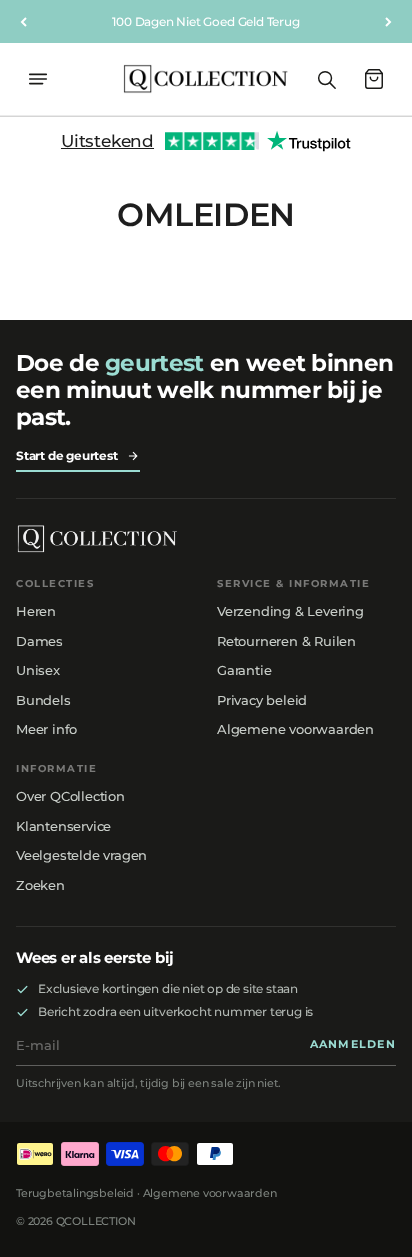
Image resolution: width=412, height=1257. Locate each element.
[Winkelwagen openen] (374, 79)
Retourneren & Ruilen (286, 641)
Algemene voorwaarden (295, 729)
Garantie (244, 670)
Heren (36, 611)
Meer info (46, 729)
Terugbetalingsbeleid (75, 1193)
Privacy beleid (262, 700)
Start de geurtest (67, 455)
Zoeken (40, 885)
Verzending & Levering (290, 611)
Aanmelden (353, 1044)
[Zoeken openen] (326, 79)
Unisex (38, 670)
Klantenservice (63, 826)
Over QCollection (70, 796)
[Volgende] (388, 21)
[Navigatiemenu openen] (38, 79)
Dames (39, 641)
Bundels (43, 700)
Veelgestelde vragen (81, 855)
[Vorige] (23, 21)
